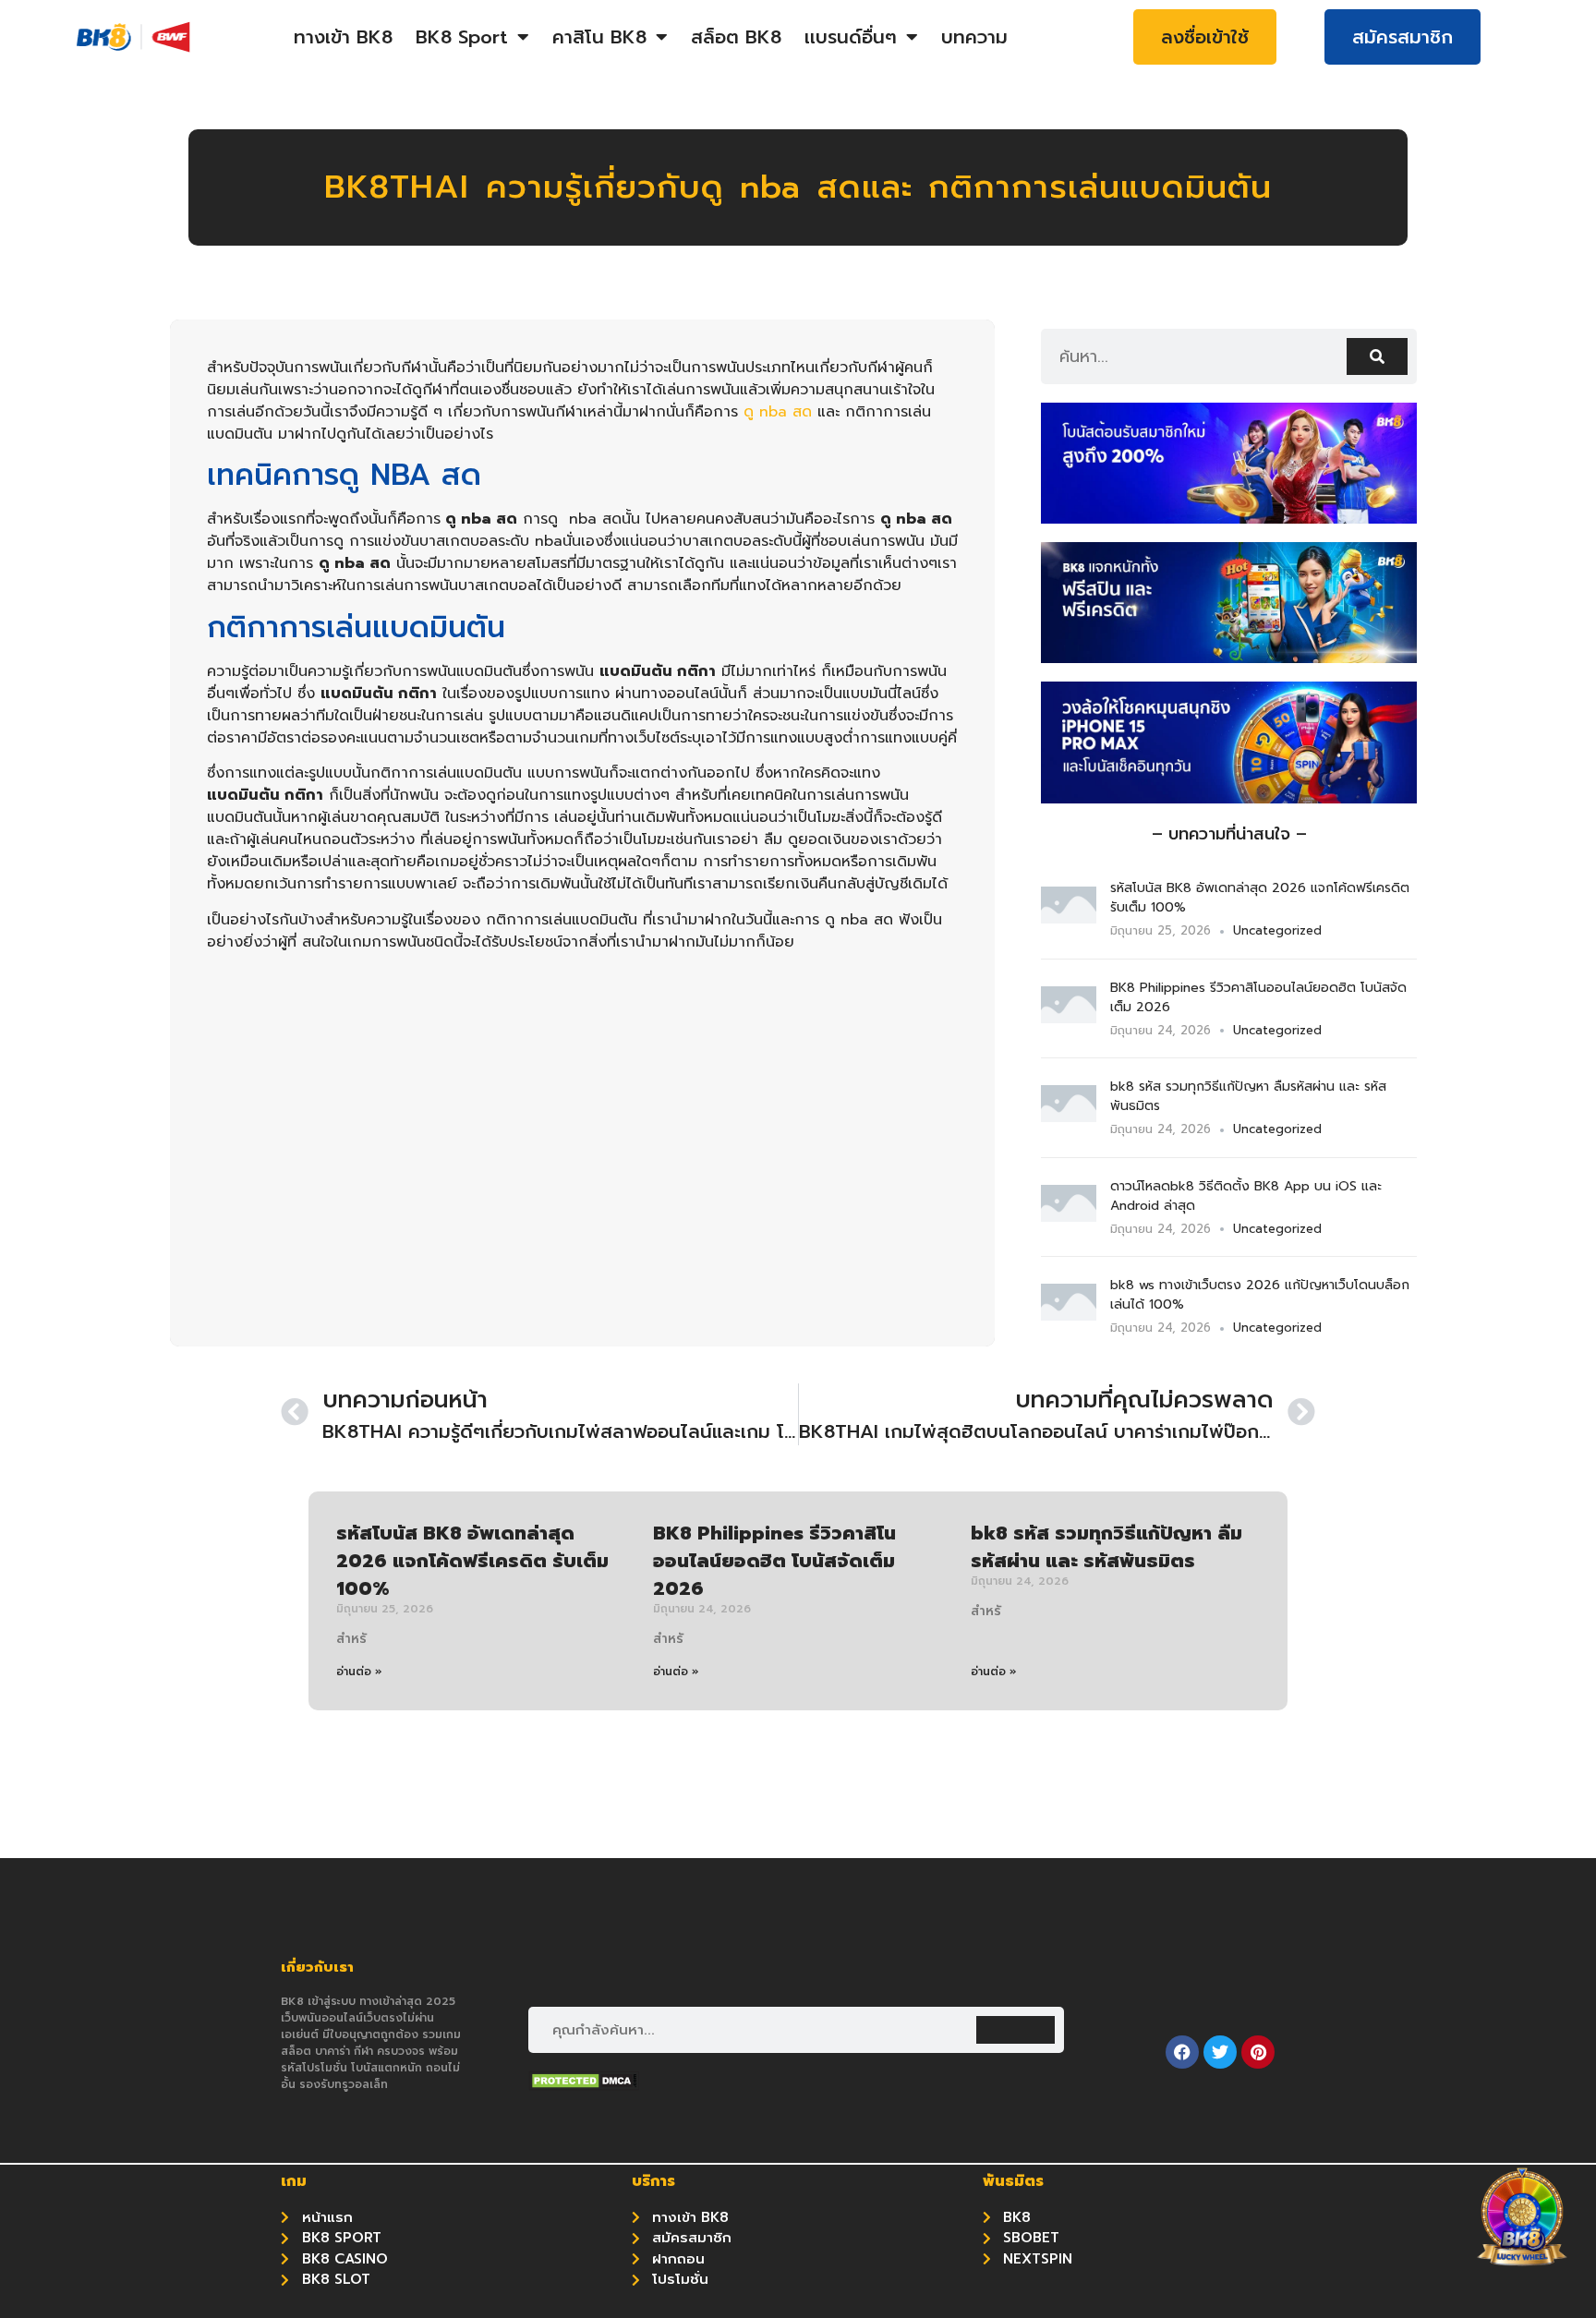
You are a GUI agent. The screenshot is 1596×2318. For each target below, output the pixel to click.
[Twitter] (1220, 2052)
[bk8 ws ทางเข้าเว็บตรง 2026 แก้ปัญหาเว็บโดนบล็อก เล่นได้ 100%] (1069, 1315)
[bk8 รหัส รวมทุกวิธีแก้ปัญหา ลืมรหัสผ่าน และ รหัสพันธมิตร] (1069, 1117)
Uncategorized (1277, 930)
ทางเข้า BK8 (343, 37)
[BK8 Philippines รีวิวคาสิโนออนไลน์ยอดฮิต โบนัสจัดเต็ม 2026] (1069, 1018)
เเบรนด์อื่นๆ (851, 37)
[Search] (1377, 356)
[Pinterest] (1258, 2052)
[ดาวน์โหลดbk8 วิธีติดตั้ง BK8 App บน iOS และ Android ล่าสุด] (1069, 1216)
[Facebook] (1182, 2052)
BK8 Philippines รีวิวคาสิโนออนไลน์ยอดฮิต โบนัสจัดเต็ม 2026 (774, 1561)
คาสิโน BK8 (599, 37)
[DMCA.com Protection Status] (584, 2085)
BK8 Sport (462, 37)
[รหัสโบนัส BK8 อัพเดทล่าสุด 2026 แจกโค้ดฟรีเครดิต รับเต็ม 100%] (1069, 918)
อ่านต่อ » (359, 1672)
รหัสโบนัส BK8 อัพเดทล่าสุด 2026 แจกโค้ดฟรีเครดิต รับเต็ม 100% (472, 1561)
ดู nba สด (778, 412)
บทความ (974, 37)
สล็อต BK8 (736, 37)
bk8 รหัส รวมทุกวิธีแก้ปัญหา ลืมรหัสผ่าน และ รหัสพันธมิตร (1106, 1547)
